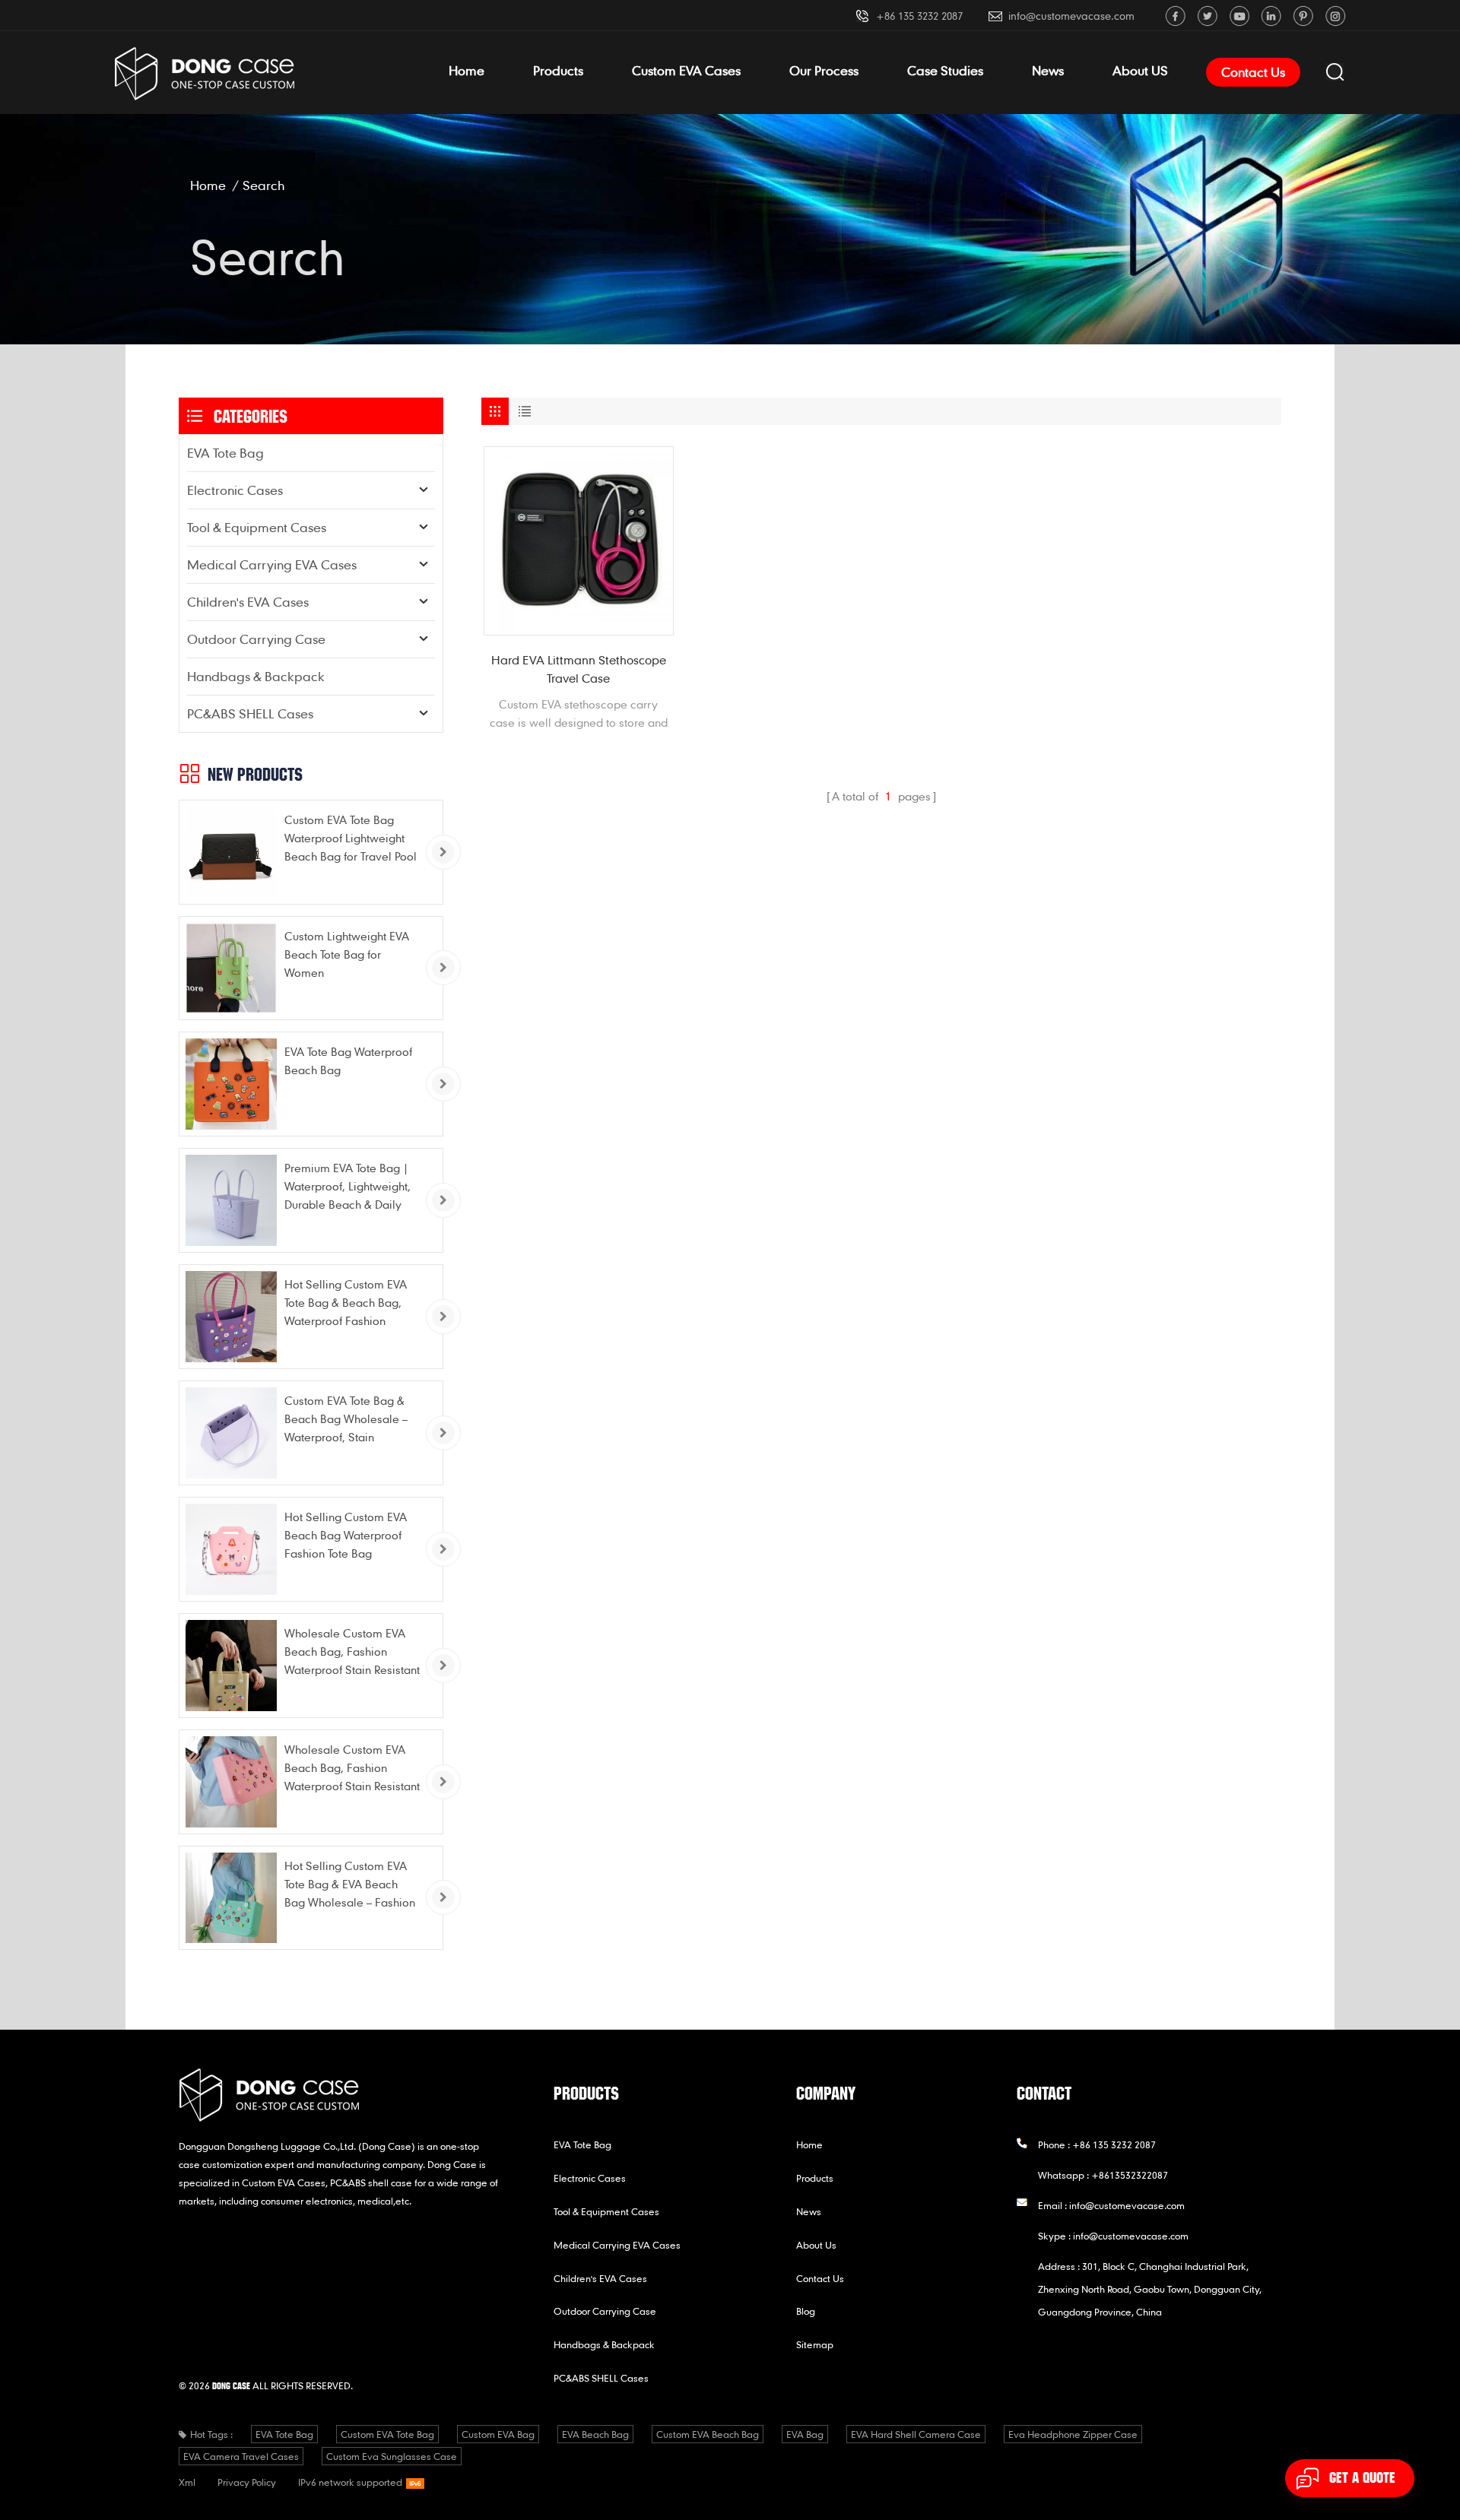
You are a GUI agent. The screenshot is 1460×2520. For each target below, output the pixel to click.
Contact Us (1253, 72)
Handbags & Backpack (256, 676)
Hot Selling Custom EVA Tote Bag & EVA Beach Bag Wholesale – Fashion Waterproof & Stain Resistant (350, 1885)
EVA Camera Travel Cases (241, 2456)
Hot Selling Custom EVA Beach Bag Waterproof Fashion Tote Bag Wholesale (346, 1536)
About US (1140, 70)
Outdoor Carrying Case (256, 639)
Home (467, 70)
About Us (816, 2245)
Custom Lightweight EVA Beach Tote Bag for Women (347, 954)
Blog (806, 2311)
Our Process (824, 70)
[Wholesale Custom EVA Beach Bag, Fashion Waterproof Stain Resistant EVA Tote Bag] (231, 1666)
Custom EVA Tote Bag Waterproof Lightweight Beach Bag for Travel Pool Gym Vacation (351, 839)
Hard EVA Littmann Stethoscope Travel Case (579, 669)
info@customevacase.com (1071, 16)
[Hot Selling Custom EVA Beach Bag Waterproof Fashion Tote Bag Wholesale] (231, 1549)
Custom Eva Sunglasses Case (392, 2456)
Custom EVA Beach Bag (708, 2434)
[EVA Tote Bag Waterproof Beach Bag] (231, 1084)
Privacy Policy (247, 2482)
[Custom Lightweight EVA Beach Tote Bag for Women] (231, 968)
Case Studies (945, 70)
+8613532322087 (1130, 2175)
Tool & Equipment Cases (257, 527)
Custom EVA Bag (498, 2434)
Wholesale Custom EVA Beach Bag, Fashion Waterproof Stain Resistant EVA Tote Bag (352, 1652)
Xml (187, 2482)
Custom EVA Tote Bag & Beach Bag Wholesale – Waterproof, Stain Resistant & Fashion (346, 1420)
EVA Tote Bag (225, 453)
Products (558, 70)
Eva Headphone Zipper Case (1073, 2434)
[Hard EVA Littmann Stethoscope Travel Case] (579, 541)
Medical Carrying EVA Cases (272, 564)
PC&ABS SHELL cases (250, 713)
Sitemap (815, 2344)
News (1048, 70)
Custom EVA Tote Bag (387, 2434)
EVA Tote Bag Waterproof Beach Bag (348, 1060)
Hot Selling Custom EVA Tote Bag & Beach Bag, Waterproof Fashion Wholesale (346, 1303)
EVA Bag (805, 2434)
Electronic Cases (235, 490)
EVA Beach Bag (595, 2434)
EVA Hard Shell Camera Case (916, 2434)
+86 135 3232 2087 (919, 16)
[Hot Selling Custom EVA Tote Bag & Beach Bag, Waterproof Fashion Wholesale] (231, 1317)
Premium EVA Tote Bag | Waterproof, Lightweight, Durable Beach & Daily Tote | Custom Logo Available (348, 1187)
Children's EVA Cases (248, 602)
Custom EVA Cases (686, 70)
